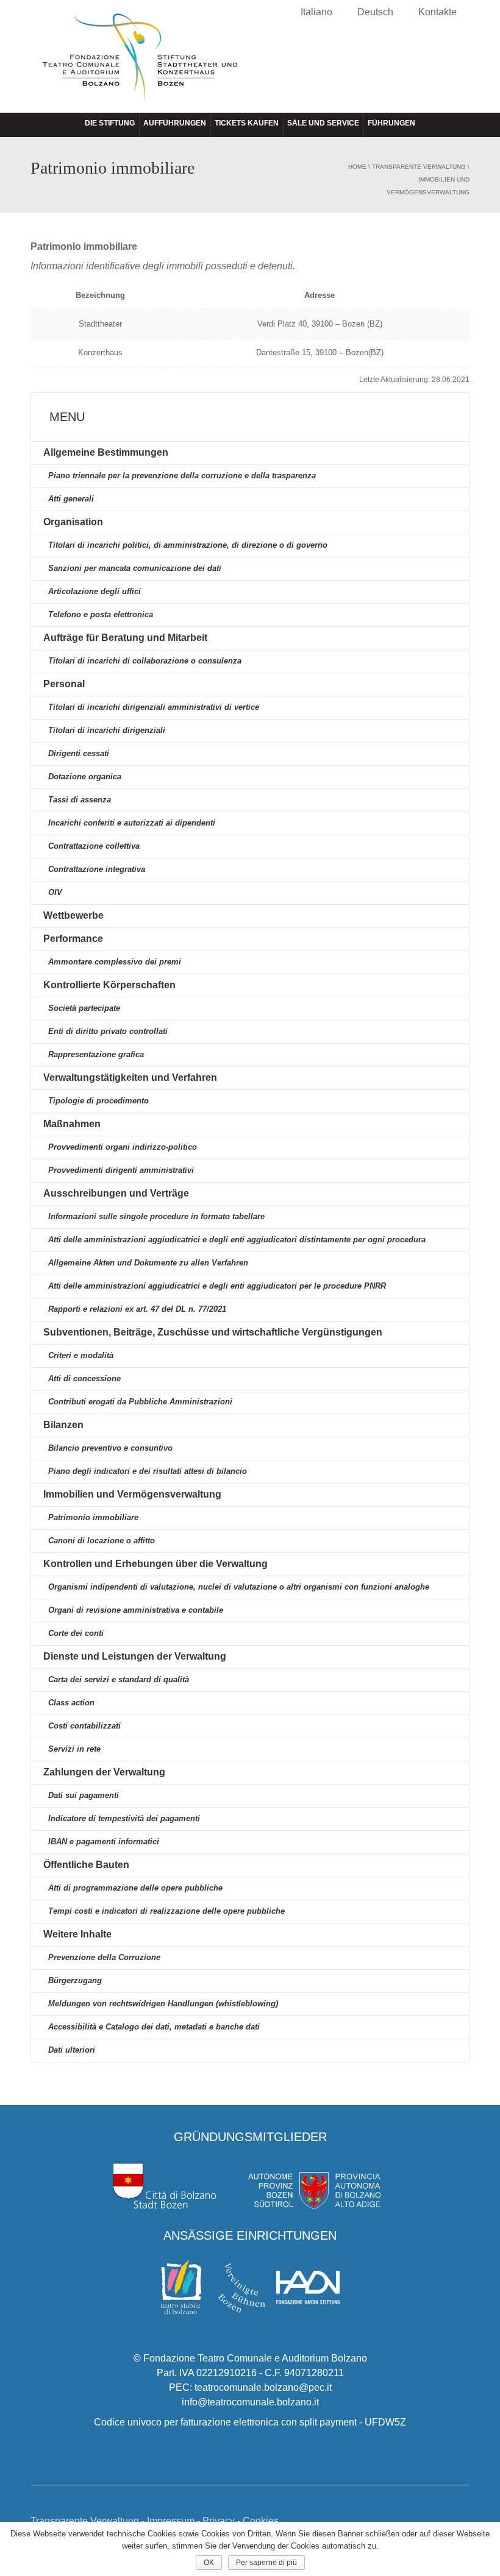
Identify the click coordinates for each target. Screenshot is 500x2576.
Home (357, 167)
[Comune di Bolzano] (165, 2185)
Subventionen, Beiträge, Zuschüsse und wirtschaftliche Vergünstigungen (213, 1332)
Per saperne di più (266, 2563)
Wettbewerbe (73, 915)
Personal (64, 684)
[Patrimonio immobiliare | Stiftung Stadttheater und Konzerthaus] (140, 68)
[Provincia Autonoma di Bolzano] (314, 2185)
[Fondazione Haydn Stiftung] (308, 2287)
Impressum (171, 2521)
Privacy (219, 2521)
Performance (73, 939)
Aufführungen (175, 123)
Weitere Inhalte (77, 1934)
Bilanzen (63, 1425)
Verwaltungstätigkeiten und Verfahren (130, 1077)
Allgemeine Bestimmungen (106, 452)
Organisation (73, 522)
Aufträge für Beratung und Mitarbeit (125, 638)
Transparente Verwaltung (419, 167)
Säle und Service (323, 123)
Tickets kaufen (247, 123)
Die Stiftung (110, 123)
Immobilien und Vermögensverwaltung (132, 1494)
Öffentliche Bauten (86, 1865)
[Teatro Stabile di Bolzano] (181, 2287)
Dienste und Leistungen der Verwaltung (135, 1656)
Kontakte (437, 12)
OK (209, 2563)
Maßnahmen (72, 1124)
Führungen (391, 123)
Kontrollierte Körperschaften (109, 985)
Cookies (261, 2521)
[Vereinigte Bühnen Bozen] (241, 2287)
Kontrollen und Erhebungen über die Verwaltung (155, 1564)
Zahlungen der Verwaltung (104, 1772)
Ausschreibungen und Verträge (116, 1193)
